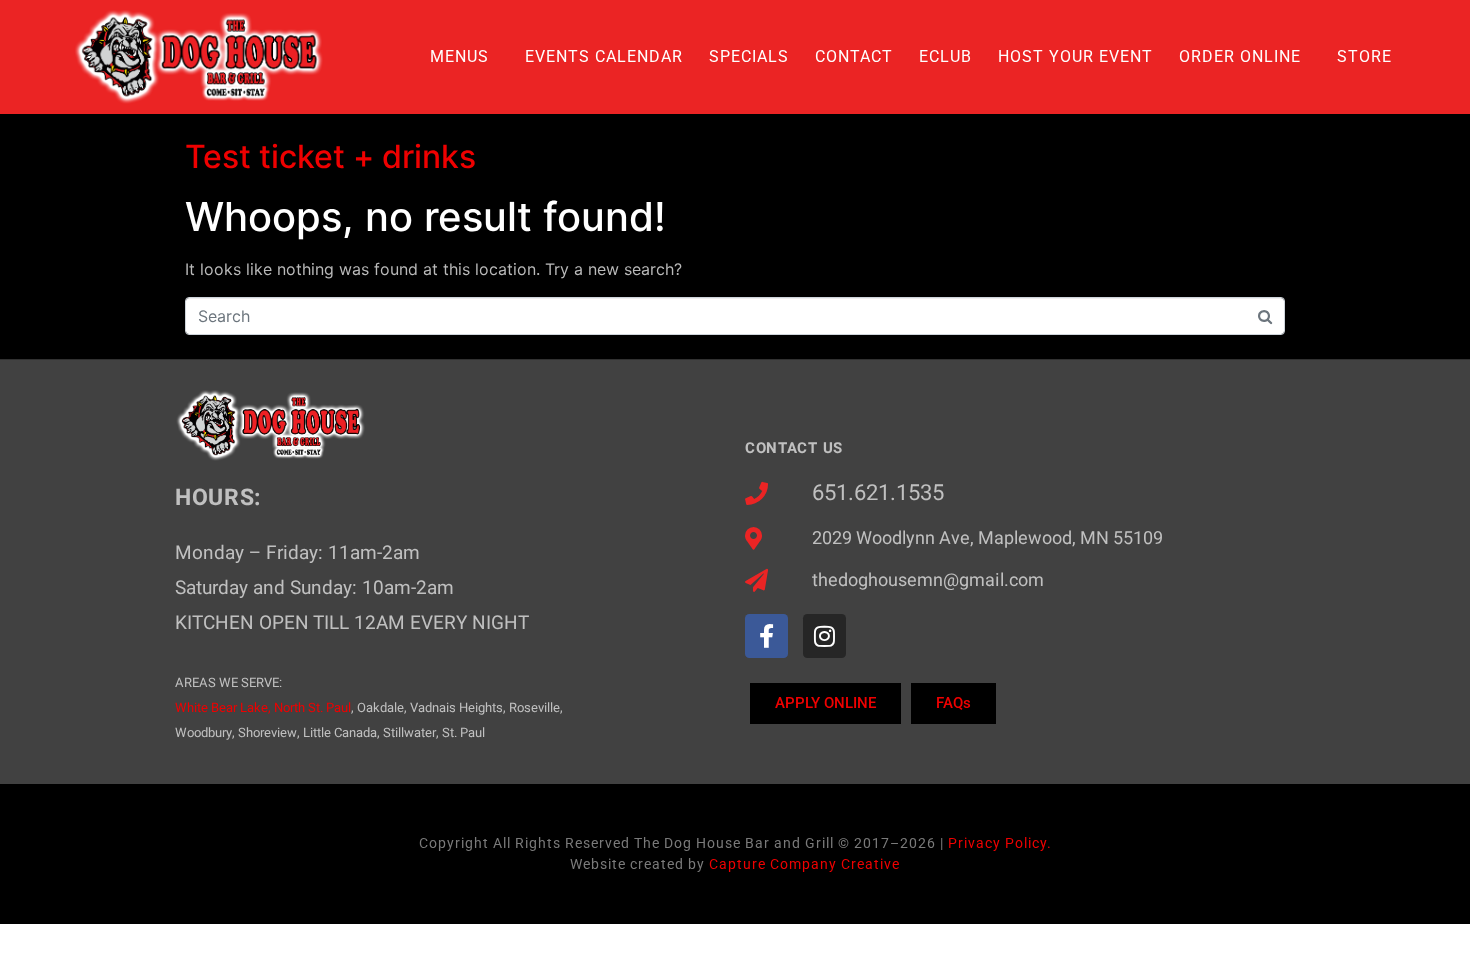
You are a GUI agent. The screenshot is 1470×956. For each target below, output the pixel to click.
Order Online (1240, 56)
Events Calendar (604, 56)
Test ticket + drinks (330, 156)
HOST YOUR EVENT (1075, 56)
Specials (749, 56)
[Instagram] (824, 635)
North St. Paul (312, 707)
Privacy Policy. (1000, 843)
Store (1364, 56)
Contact (854, 56)
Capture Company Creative (804, 864)
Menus (459, 56)
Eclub (945, 56)
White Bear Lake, (223, 707)
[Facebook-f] (766, 635)
